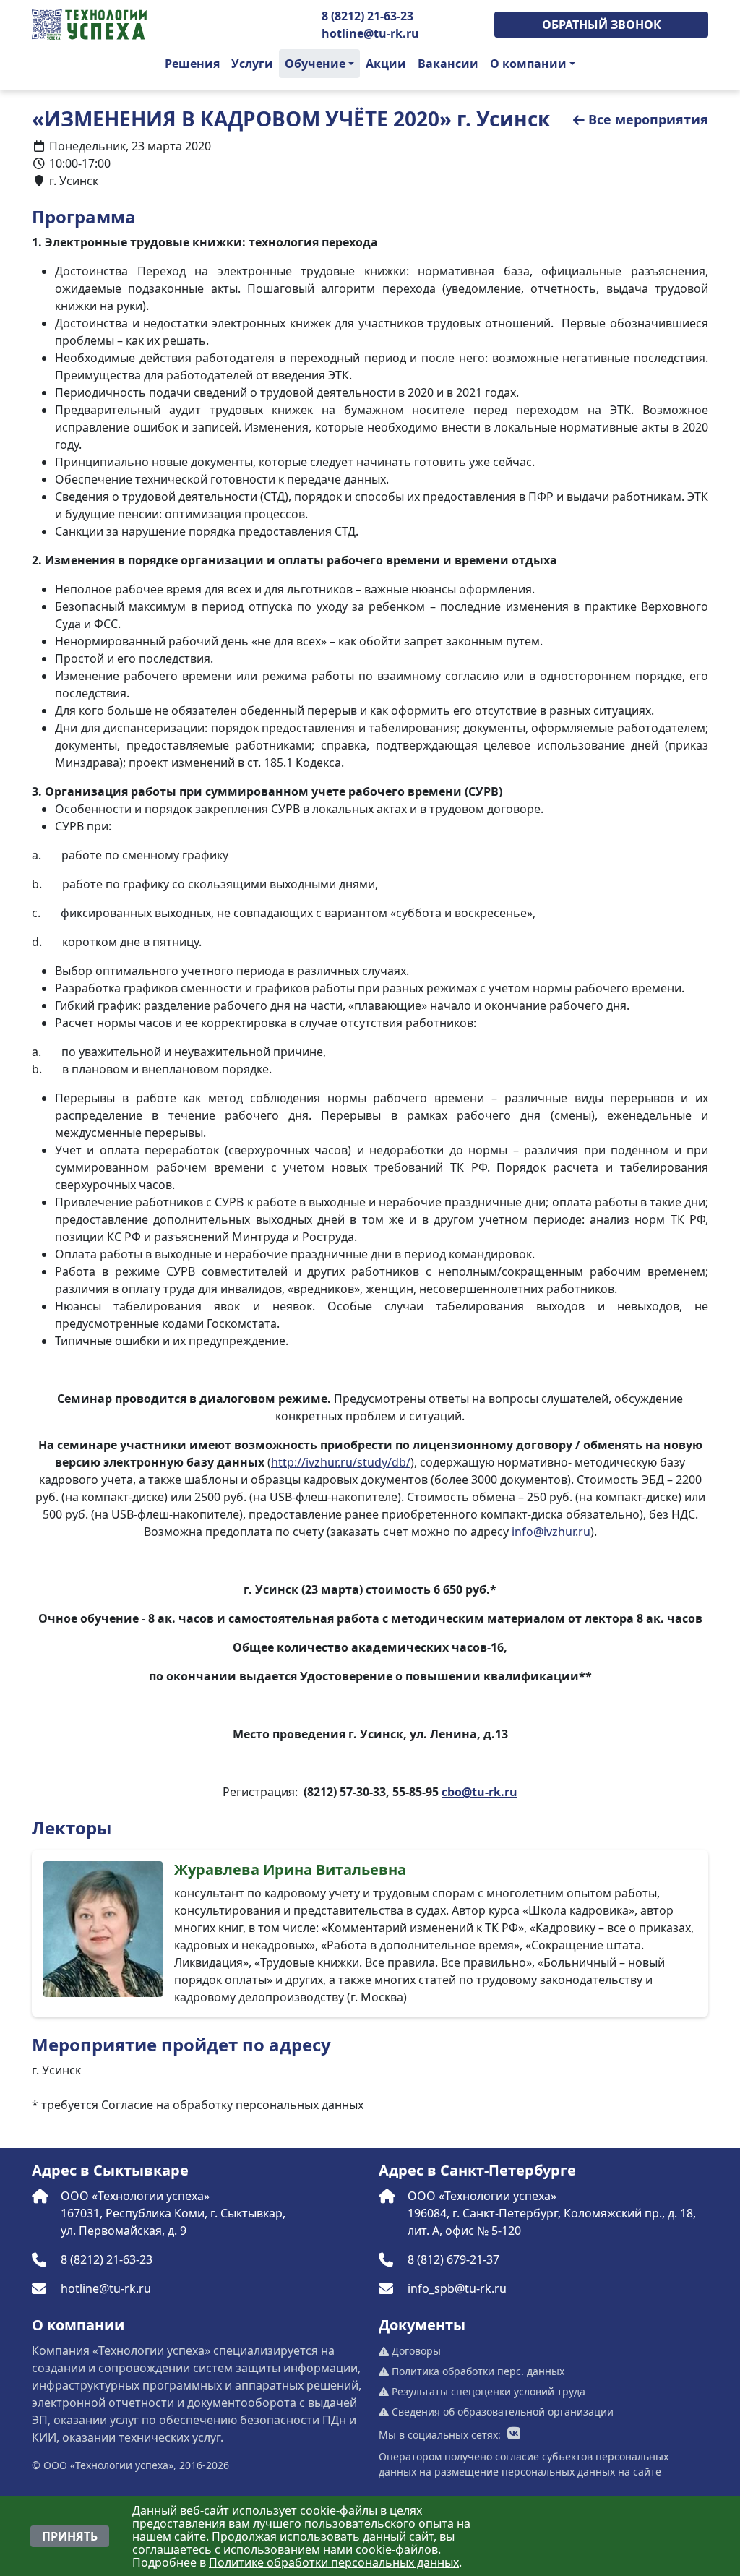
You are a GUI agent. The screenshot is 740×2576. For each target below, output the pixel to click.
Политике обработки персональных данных (334, 2562)
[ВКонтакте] (514, 2434)
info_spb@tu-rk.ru (457, 2288)
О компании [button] (528, 64)
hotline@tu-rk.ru (370, 33)
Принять (70, 2536)
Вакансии (448, 64)
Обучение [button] (315, 64)
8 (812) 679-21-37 (453, 2259)
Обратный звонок (602, 25)
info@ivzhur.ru (551, 1532)
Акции (386, 64)
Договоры (415, 2351)
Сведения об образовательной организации (501, 2412)
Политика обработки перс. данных (477, 2371)
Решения (192, 64)
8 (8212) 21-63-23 (367, 16)
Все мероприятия (648, 119)
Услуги (252, 64)
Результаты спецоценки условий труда (487, 2391)
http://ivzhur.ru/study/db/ (341, 1462)
